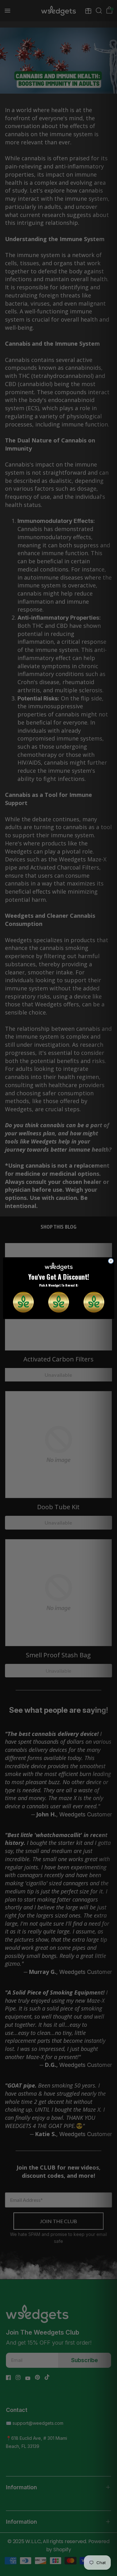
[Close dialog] (111, 1261)
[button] (23, 1302)
